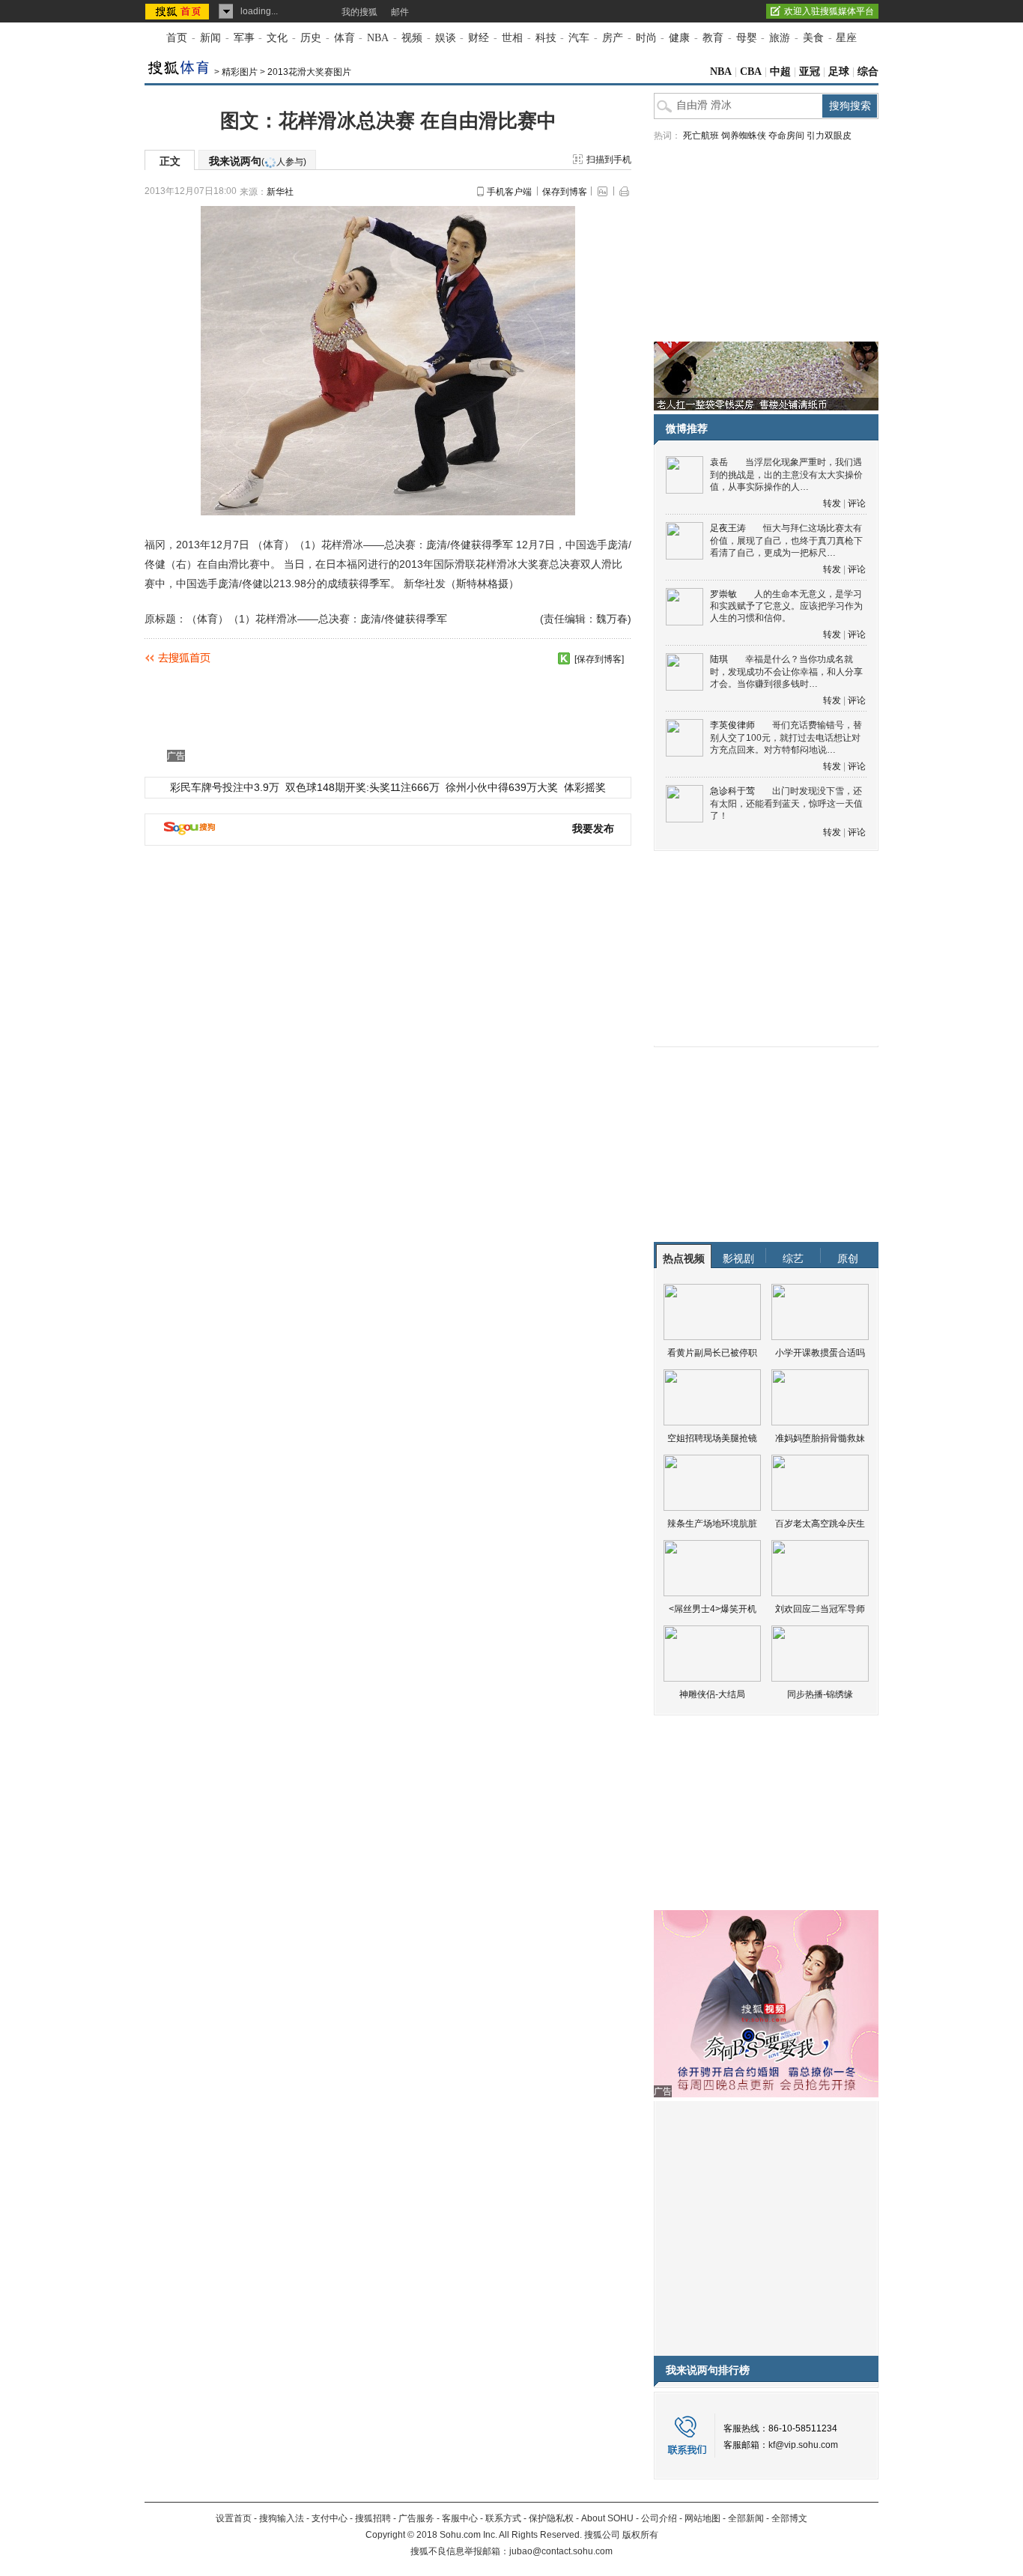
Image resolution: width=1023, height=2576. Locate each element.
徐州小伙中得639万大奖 (502, 787)
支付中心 (330, 2518)
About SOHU (607, 2518)
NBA (378, 38)
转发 (832, 503)
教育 (713, 38)
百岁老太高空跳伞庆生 (820, 1524)
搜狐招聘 (373, 2518)
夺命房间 (786, 136)
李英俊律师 (732, 725)
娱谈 (446, 38)
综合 (868, 72)
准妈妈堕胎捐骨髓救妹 (820, 1438)
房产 (613, 38)
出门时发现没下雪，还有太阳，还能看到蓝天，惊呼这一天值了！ (786, 803)
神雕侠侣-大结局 (712, 1694)
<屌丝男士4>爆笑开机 (713, 1609)
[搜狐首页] (179, 11)
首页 (177, 38)
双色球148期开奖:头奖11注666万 (362, 787)
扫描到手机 (609, 160)
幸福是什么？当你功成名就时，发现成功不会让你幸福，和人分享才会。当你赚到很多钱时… (786, 672)
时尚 (646, 38)
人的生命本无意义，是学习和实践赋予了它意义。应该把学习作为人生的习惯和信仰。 (786, 606)
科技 (546, 38)
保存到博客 (565, 192)
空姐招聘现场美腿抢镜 (712, 1438)
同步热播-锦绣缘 (820, 1694)
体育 (344, 38)
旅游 (780, 38)
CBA (751, 72)
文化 (277, 38)
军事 (244, 38)
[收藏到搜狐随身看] (564, 658)
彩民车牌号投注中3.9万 (225, 787)
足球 (839, 72)
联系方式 (503, 2518)
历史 (311, 38)
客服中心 (460, 2518)
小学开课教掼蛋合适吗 (820, 1353)
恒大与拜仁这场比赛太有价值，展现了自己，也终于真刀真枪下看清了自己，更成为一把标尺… (786, 540)
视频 (412, 38)
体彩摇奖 (585, 787)
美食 (813, 38)
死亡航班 (701, 136)
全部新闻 (746, 2518)
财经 (479, 38)
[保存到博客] (599, 659)
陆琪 (719, 659)
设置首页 (234, 2518)
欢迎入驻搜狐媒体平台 (829, 11)
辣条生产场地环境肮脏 (712, 1524)
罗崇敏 (723, 594)
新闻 (210, 38)
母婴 (747, 38)
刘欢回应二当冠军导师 (820, 1609)
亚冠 (810, 72)
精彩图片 (240, 72)
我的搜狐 (359, 12)
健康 (679, 38)
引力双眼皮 (829, 136)
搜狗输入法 (282, 2518)
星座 (846, 38)
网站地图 (702, 2518)
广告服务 (416, 2518)
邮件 (400, 12)
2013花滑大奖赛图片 (309, 72)
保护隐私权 (551, 2518)
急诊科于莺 (732, 791)
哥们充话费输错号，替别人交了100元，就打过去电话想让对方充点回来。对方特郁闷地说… (786, 737)
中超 (780, 72)
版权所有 (640, 2535)
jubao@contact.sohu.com (561, 2551)
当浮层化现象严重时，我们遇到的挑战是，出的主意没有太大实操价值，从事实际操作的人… (786, 475)
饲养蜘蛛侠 (744, 136)
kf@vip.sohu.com (803, 2445)
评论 (857, 503)
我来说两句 (258, 161)
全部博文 (789, 2518)
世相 (512, 38)
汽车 (579, 38)
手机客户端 (509, 192)
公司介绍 (659, 2518)
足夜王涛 (728, 528)
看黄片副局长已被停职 (712, 1353)
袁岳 (719, 462)
